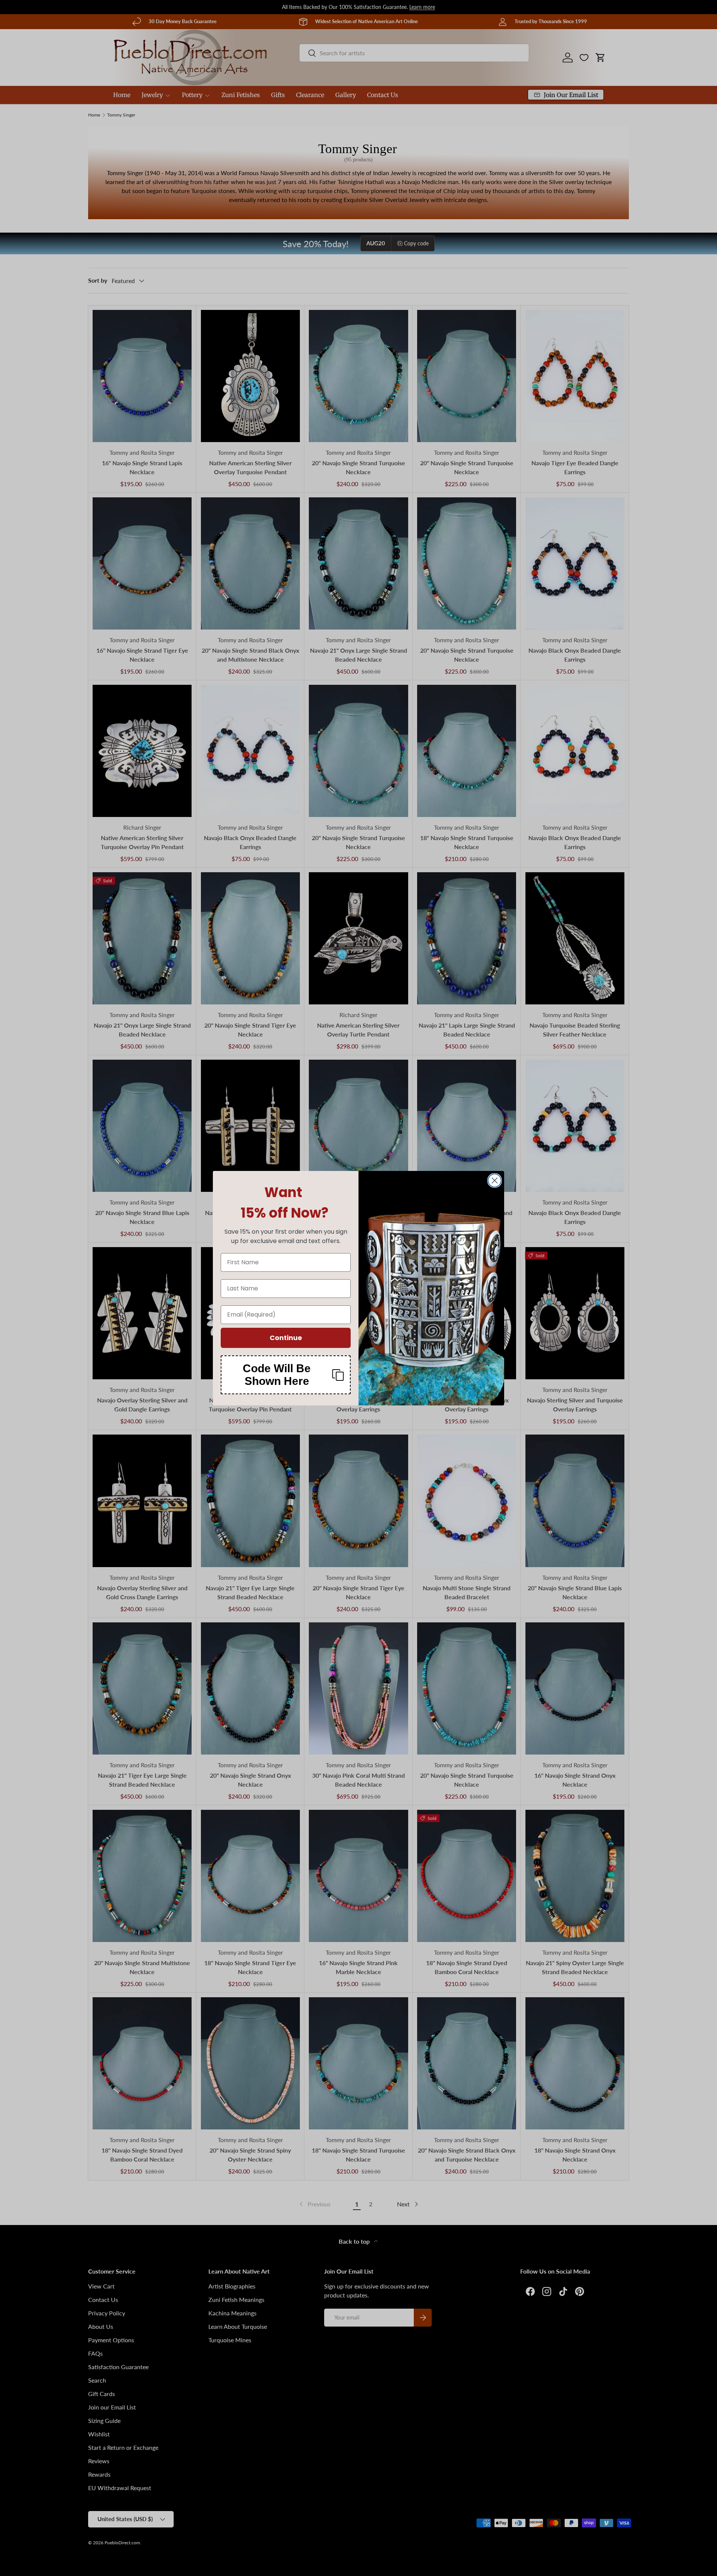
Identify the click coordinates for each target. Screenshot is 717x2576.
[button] (286, 1375)
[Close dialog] (495, 1180)
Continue (286, 1338)
